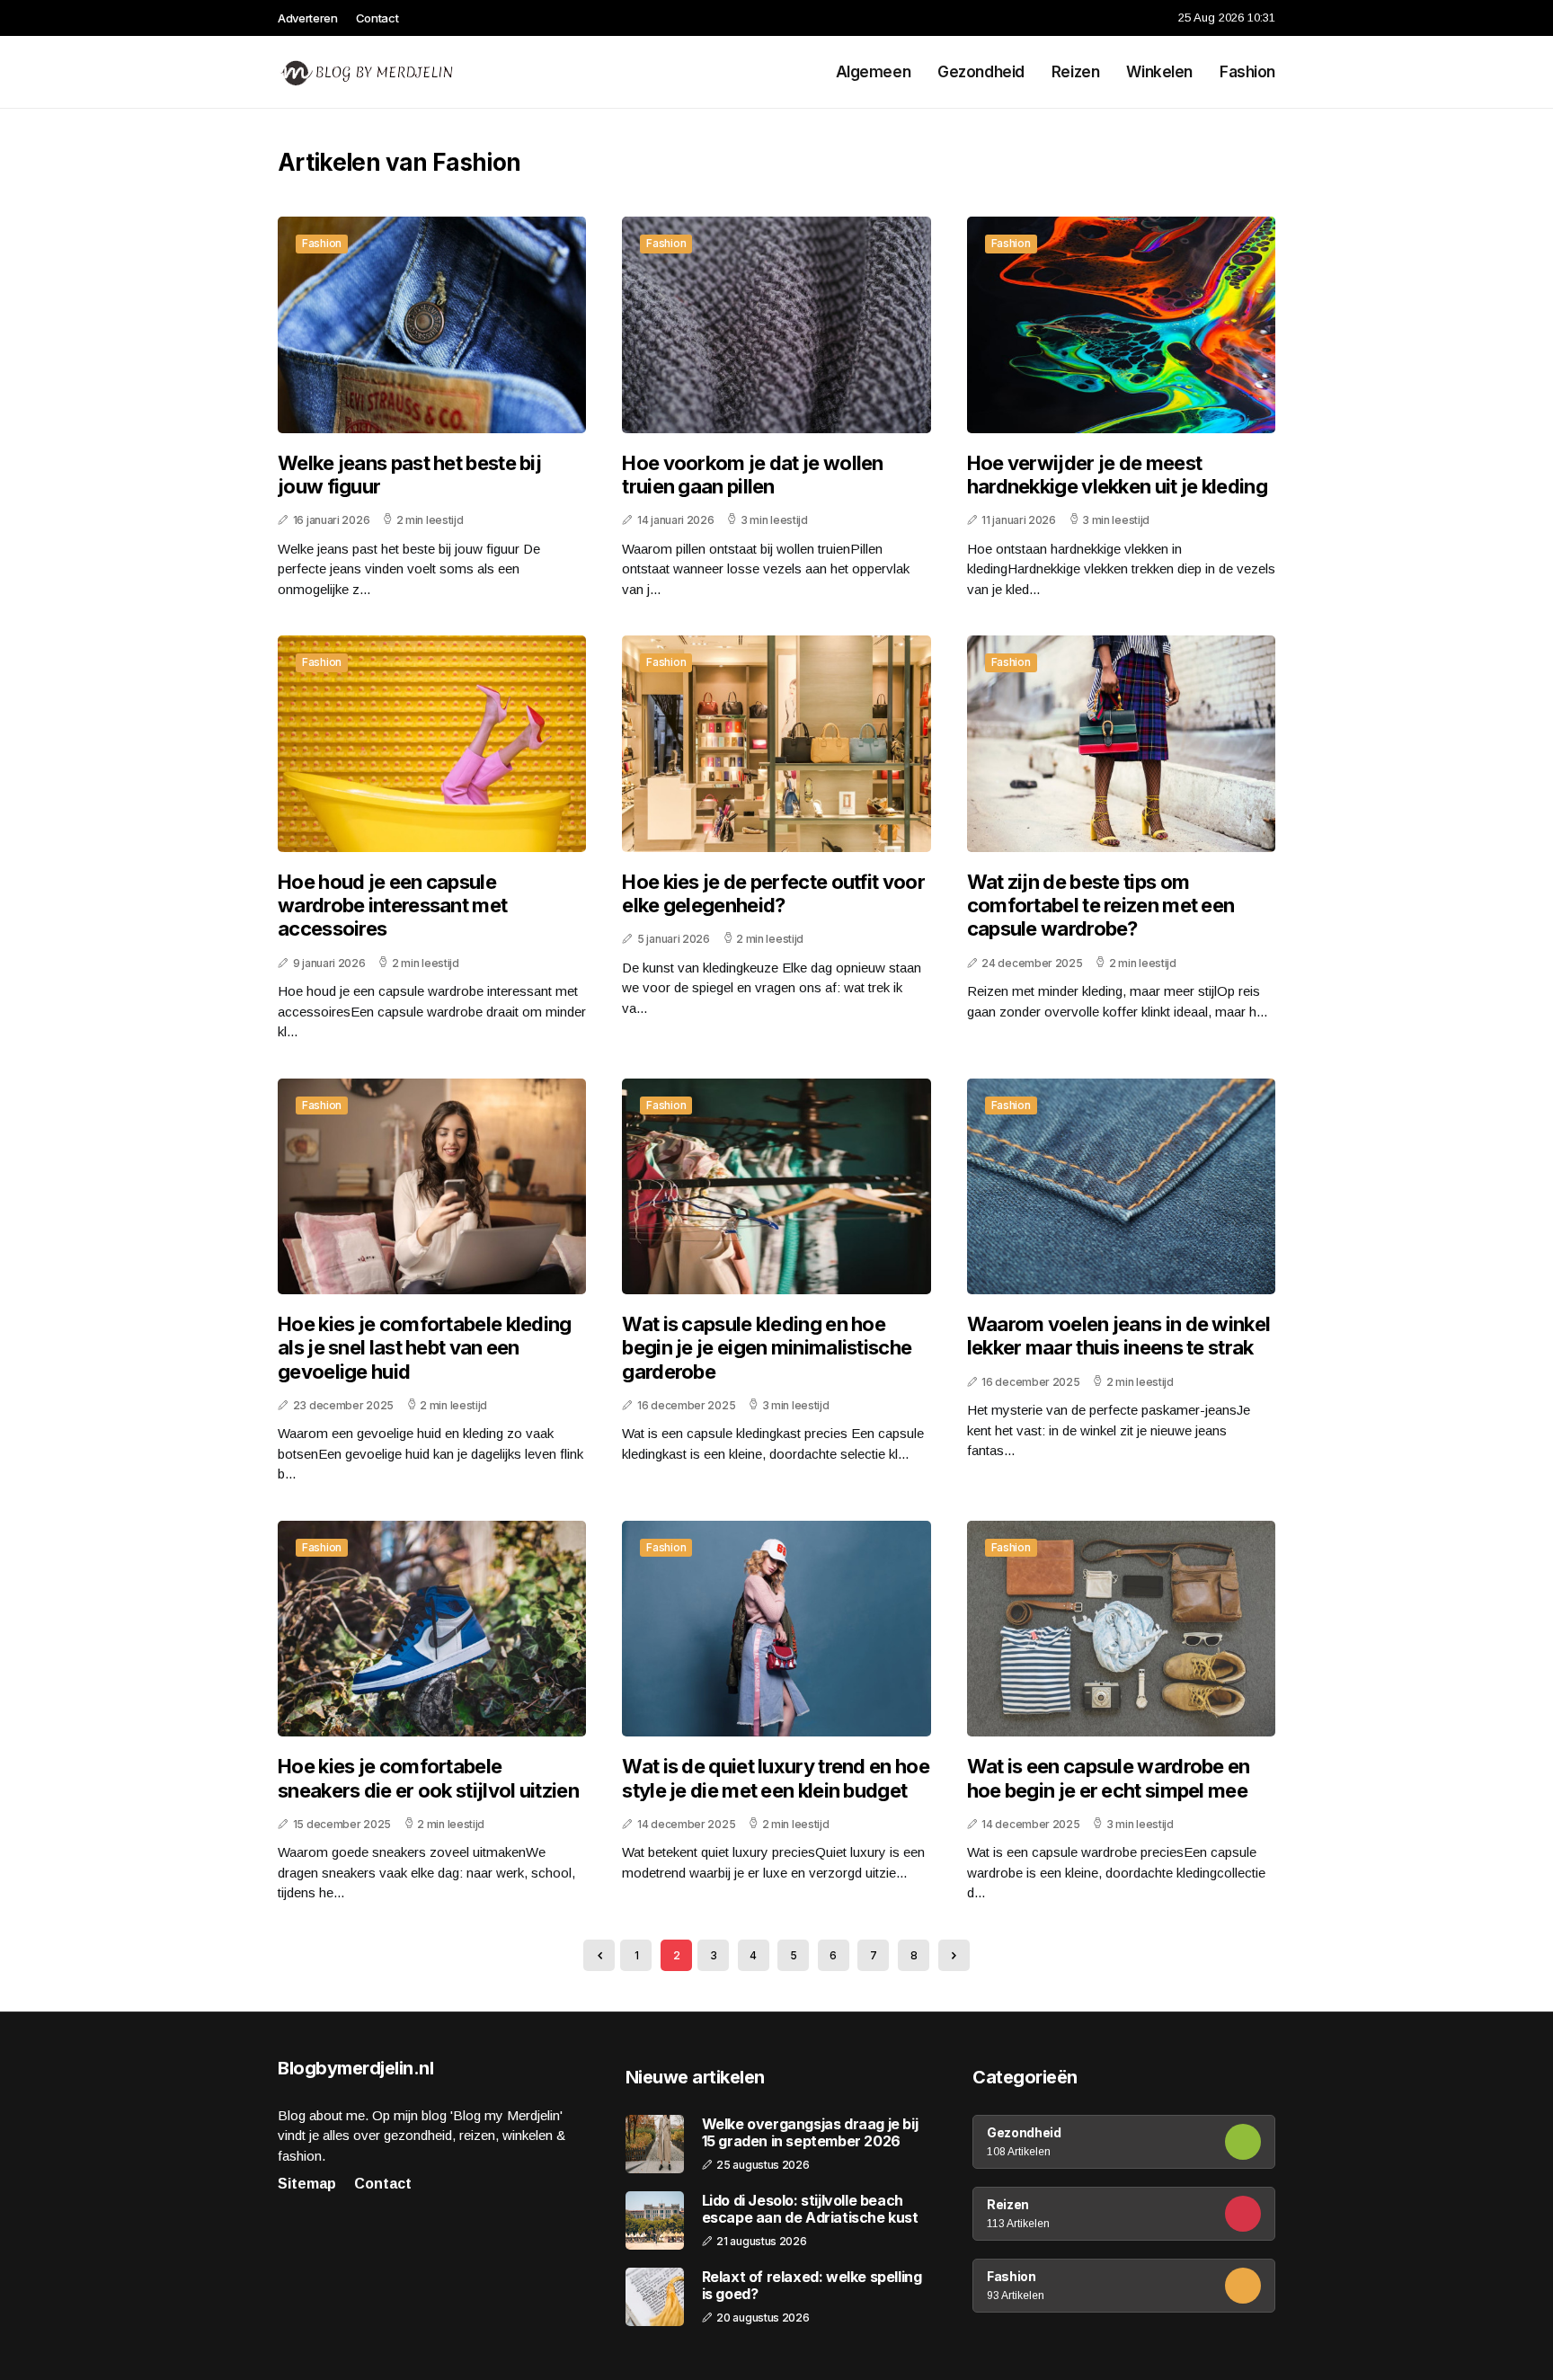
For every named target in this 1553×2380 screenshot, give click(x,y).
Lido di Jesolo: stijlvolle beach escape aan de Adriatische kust (810, 2209)
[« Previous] (599, 1955)
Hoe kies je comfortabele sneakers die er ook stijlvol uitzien (428, 1778)
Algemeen (874, 72)
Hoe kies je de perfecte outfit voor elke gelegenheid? (773, 893)
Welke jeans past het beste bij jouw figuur (409, 475)
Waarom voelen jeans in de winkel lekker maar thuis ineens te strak (1119, 1336)
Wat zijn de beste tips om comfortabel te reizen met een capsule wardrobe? (1101, 906)
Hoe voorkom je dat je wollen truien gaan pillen (752, 475)
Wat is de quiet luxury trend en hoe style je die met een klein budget (776, 1778)
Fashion (1247, 72)
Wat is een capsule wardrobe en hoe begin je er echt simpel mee (1109, 1778)
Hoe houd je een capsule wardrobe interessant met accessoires (392, 906)
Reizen (1075, 72)
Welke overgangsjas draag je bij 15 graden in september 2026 (810, 2133)
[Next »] (954, 1955)
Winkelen (1159, 72)
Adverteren (308, 18)
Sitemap (307, 2184)
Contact (377, 18)
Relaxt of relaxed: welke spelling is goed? (812, 2286)
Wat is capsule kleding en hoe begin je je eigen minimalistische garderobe (767, 1348)
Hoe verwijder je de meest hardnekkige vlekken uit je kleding (1117, 475)
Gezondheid (981, 72)
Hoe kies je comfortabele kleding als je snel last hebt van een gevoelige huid (425, 1348)
